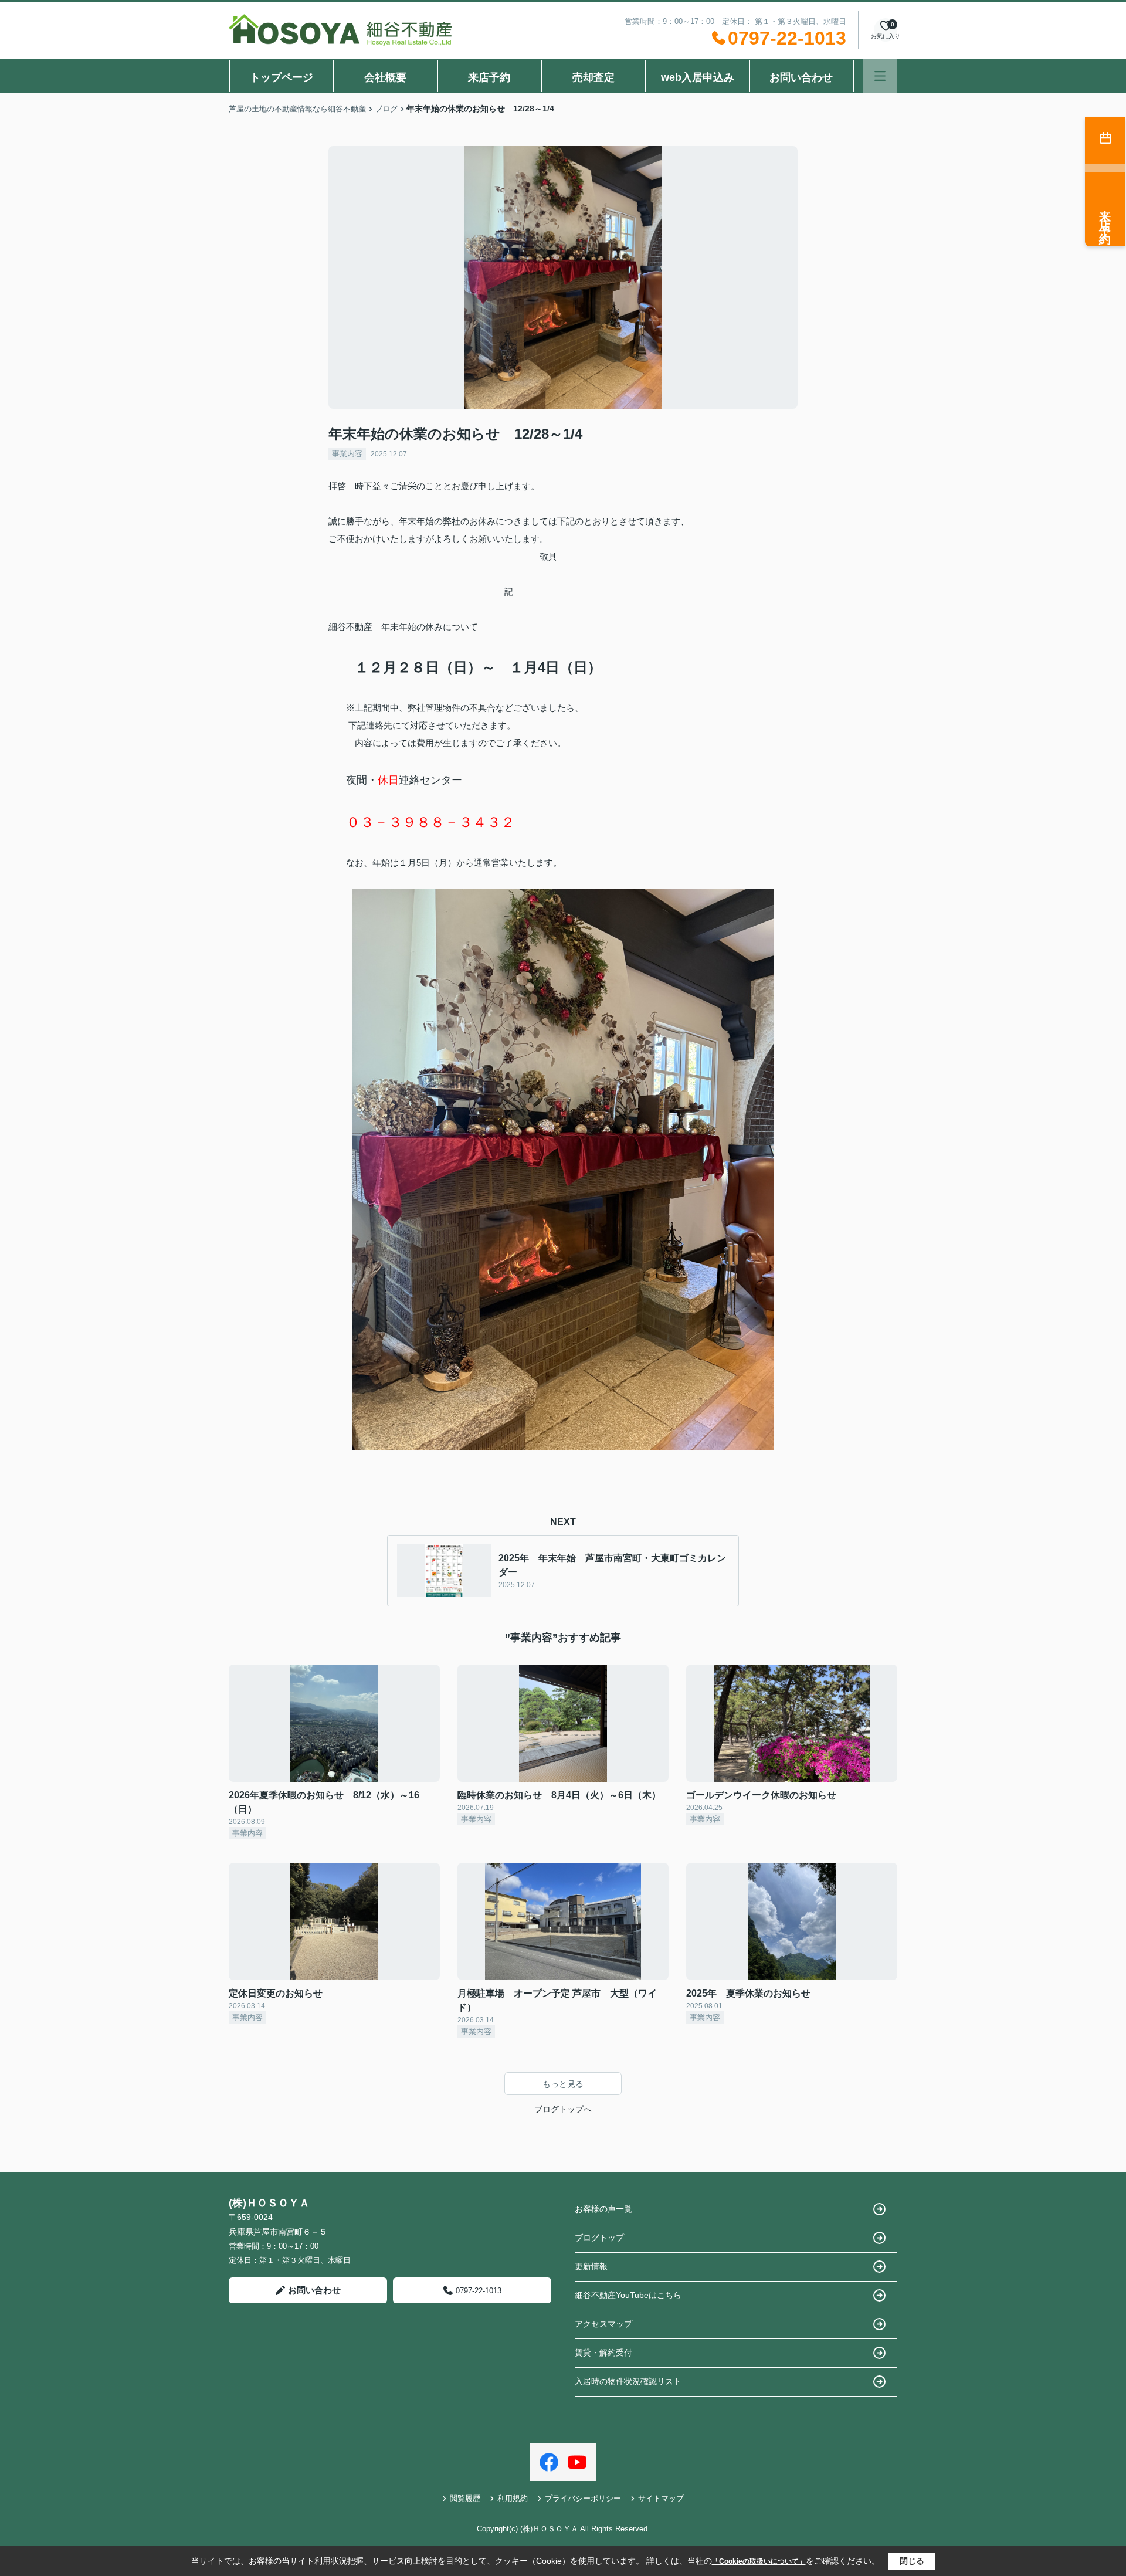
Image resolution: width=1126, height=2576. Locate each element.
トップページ (281, 77)
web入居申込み (698, 77)
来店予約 (489, 77)
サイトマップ (661, 2498)
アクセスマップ (603, 2324)
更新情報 (591, 2266)
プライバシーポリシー (583, 2498)
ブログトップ (599, 2238)
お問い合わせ (801, 77)
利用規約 (513, 2498)
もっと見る (563, 2084)
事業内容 (347, 454)
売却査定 (593, 77)
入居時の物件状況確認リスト (628, 2381)
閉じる (912, 2561)
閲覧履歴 (465, 2498)
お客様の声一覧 (603, 2209)
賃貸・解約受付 (603, 2353)
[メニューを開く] (880, 76)
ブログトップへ (563, 2109)
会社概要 (385, 77)
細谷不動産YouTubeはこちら (628, 2295)
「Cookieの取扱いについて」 (759, 2561)
